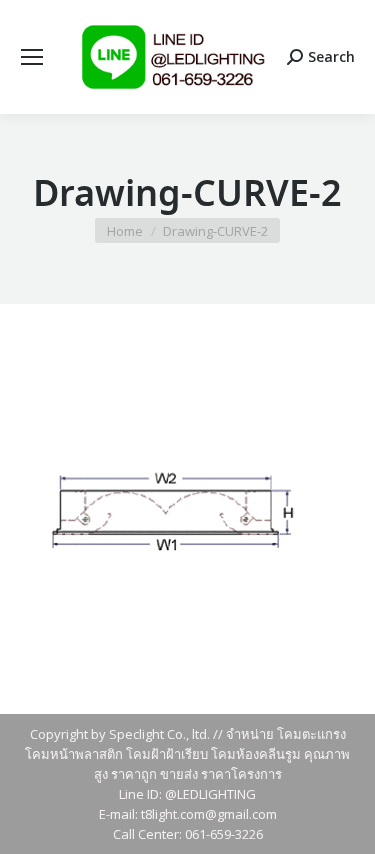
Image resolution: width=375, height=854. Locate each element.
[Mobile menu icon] (32, 57)
